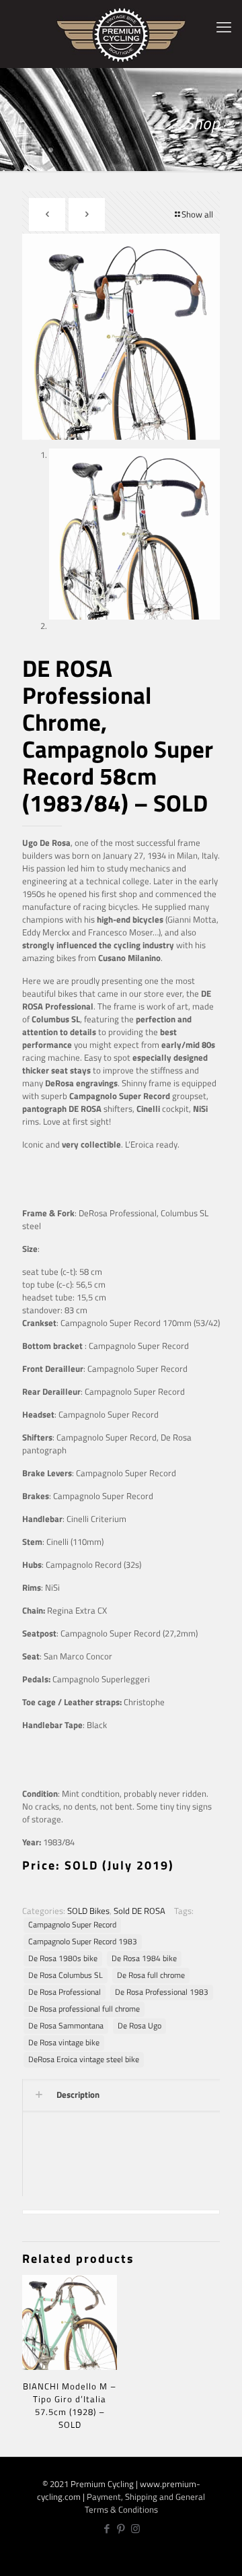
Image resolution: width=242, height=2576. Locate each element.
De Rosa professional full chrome (84, 2009)
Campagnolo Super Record (72, 1925)
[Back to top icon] (224, 2556)
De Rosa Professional (65, 1992)
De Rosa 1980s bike (63, 1958)
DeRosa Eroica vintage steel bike (84, 2059)
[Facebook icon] (107, 2529)
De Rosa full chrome (151, 1975)
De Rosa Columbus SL (66, 1975)
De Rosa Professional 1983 (162, 1992)
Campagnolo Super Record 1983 (83, 1942)
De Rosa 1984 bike (144, 1958)
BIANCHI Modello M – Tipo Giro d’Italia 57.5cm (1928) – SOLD (70, 2405)
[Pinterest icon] (121, 2529)
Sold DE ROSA (139, 1911)
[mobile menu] (224, 27)
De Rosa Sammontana (66, 2026)
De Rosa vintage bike (64, 2043)
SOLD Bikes (88, 1911)
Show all (197, 214)
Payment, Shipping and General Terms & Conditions (145, 2503)
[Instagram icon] (135, 2529)
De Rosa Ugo (139, 2026)
